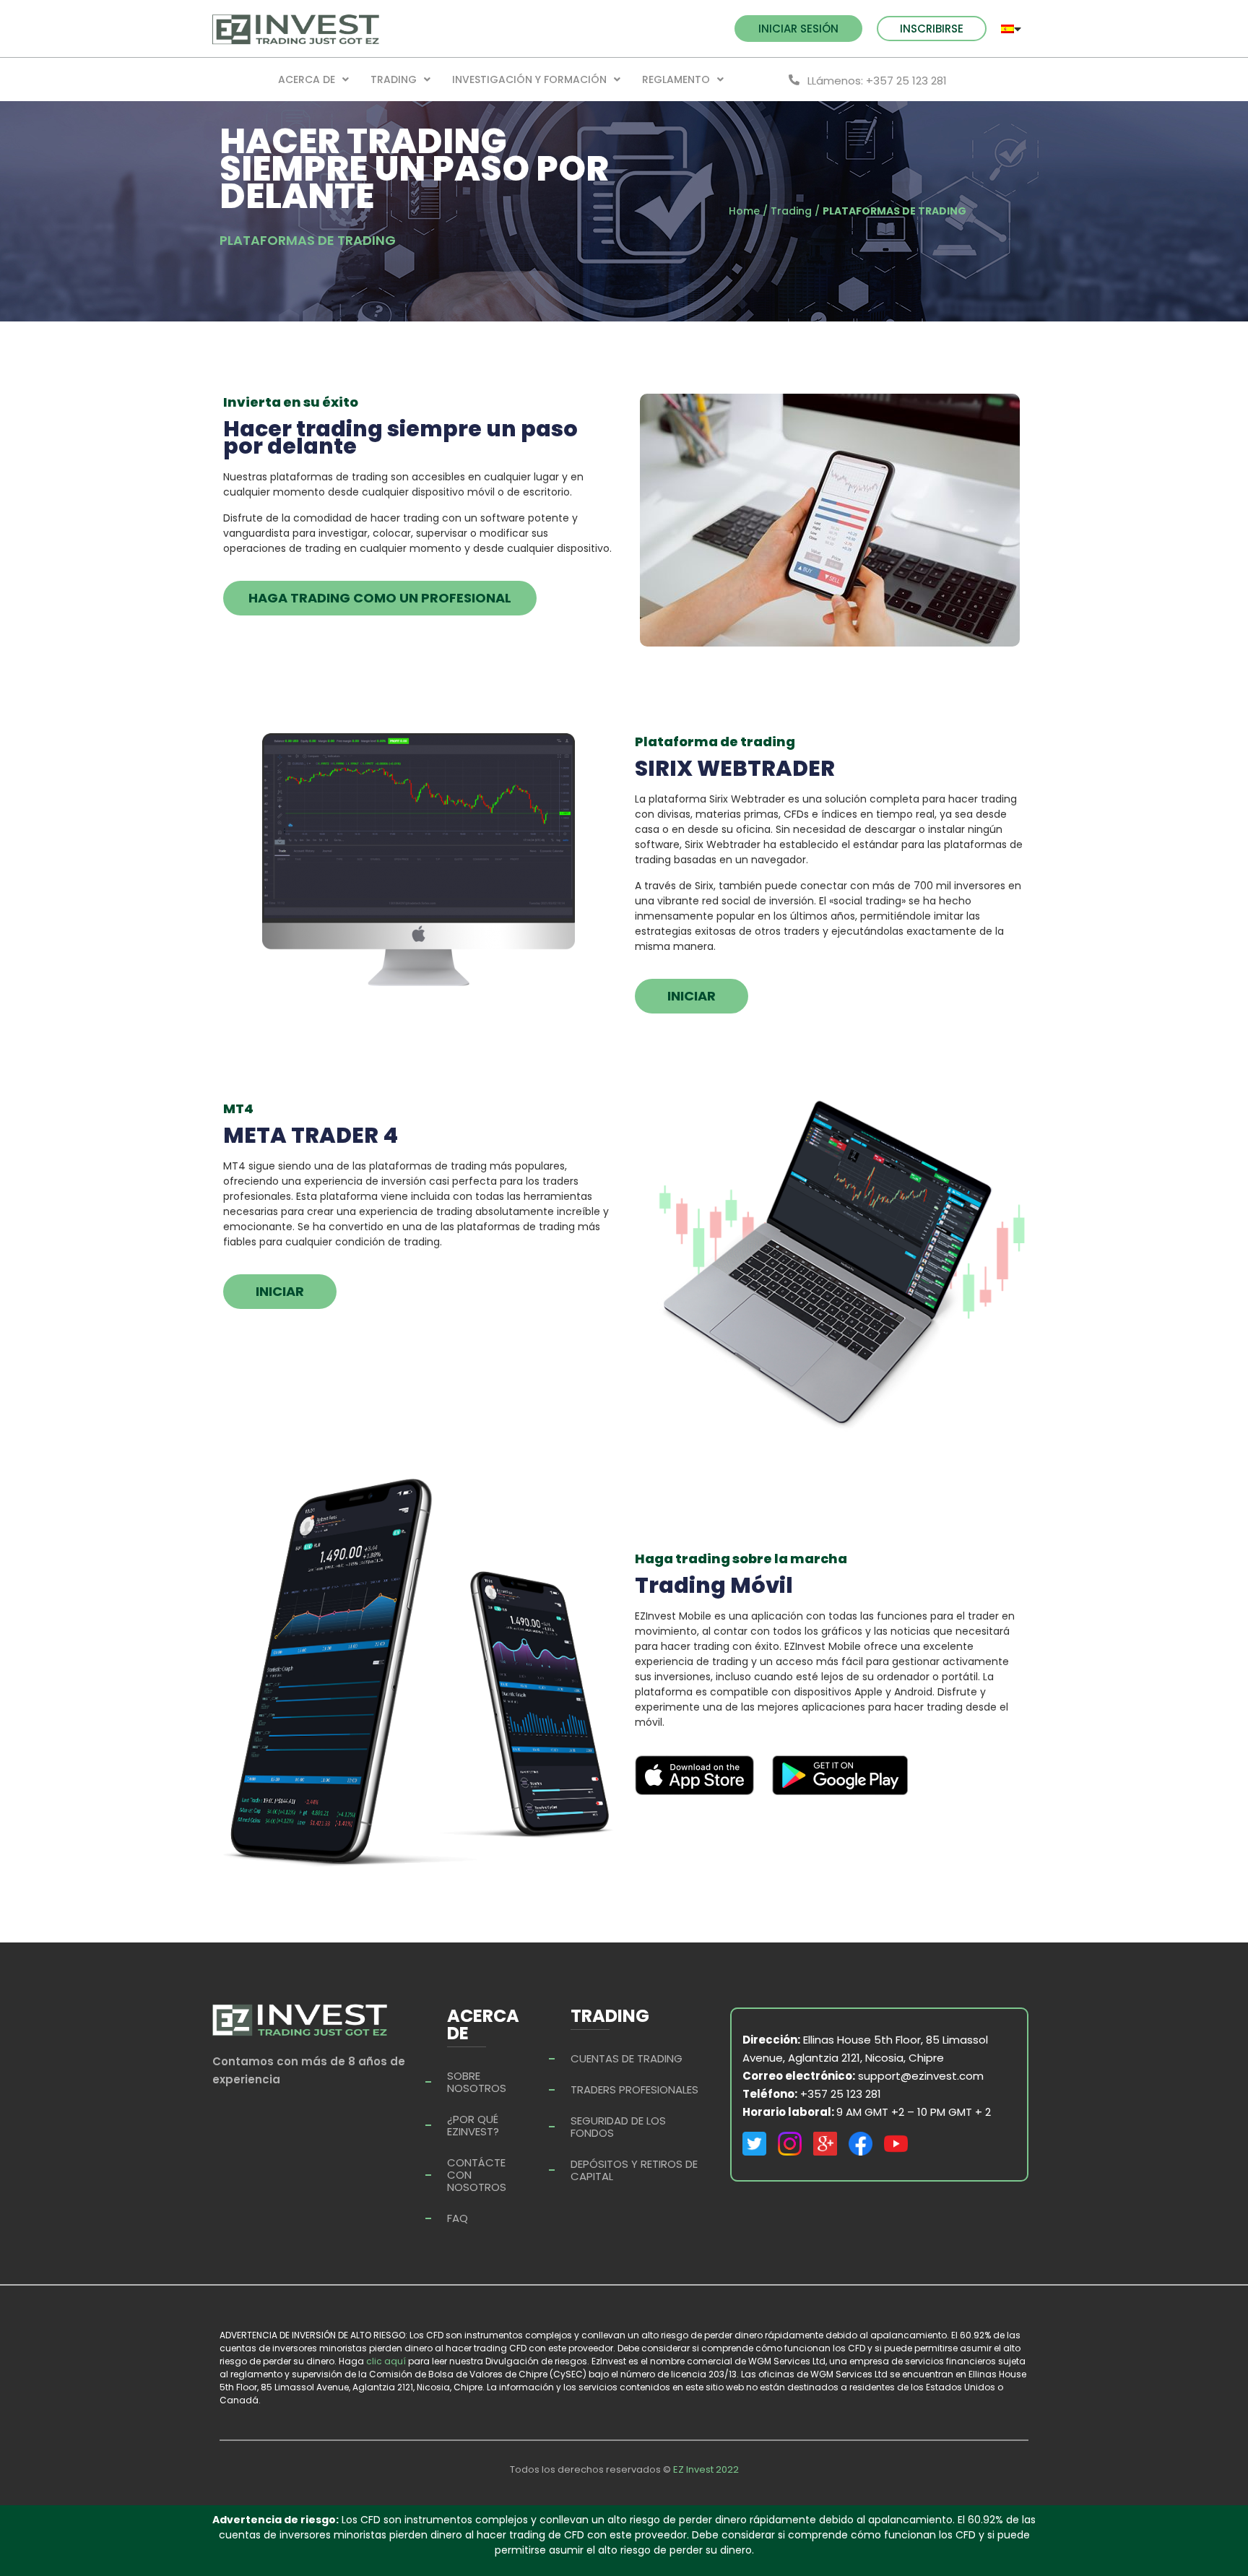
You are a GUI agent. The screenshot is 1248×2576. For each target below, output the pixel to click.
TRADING (394, 79)
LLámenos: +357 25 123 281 (877, 81)
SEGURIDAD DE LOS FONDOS (618, 2127)
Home (744, 211)
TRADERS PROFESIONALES (634, 2089)
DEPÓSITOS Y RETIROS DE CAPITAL (634, 2170)
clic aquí (386, 2361)
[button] (798, 29)
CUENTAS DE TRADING (627, 2058)
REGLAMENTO (676, 79)
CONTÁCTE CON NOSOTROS (477, 2175)
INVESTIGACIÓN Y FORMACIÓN (529, 79)
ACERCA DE (307, 79)
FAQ (458, 2218)
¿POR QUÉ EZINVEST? (473, 2125)
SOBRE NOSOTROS (477, 2082)
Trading (791, 211)
